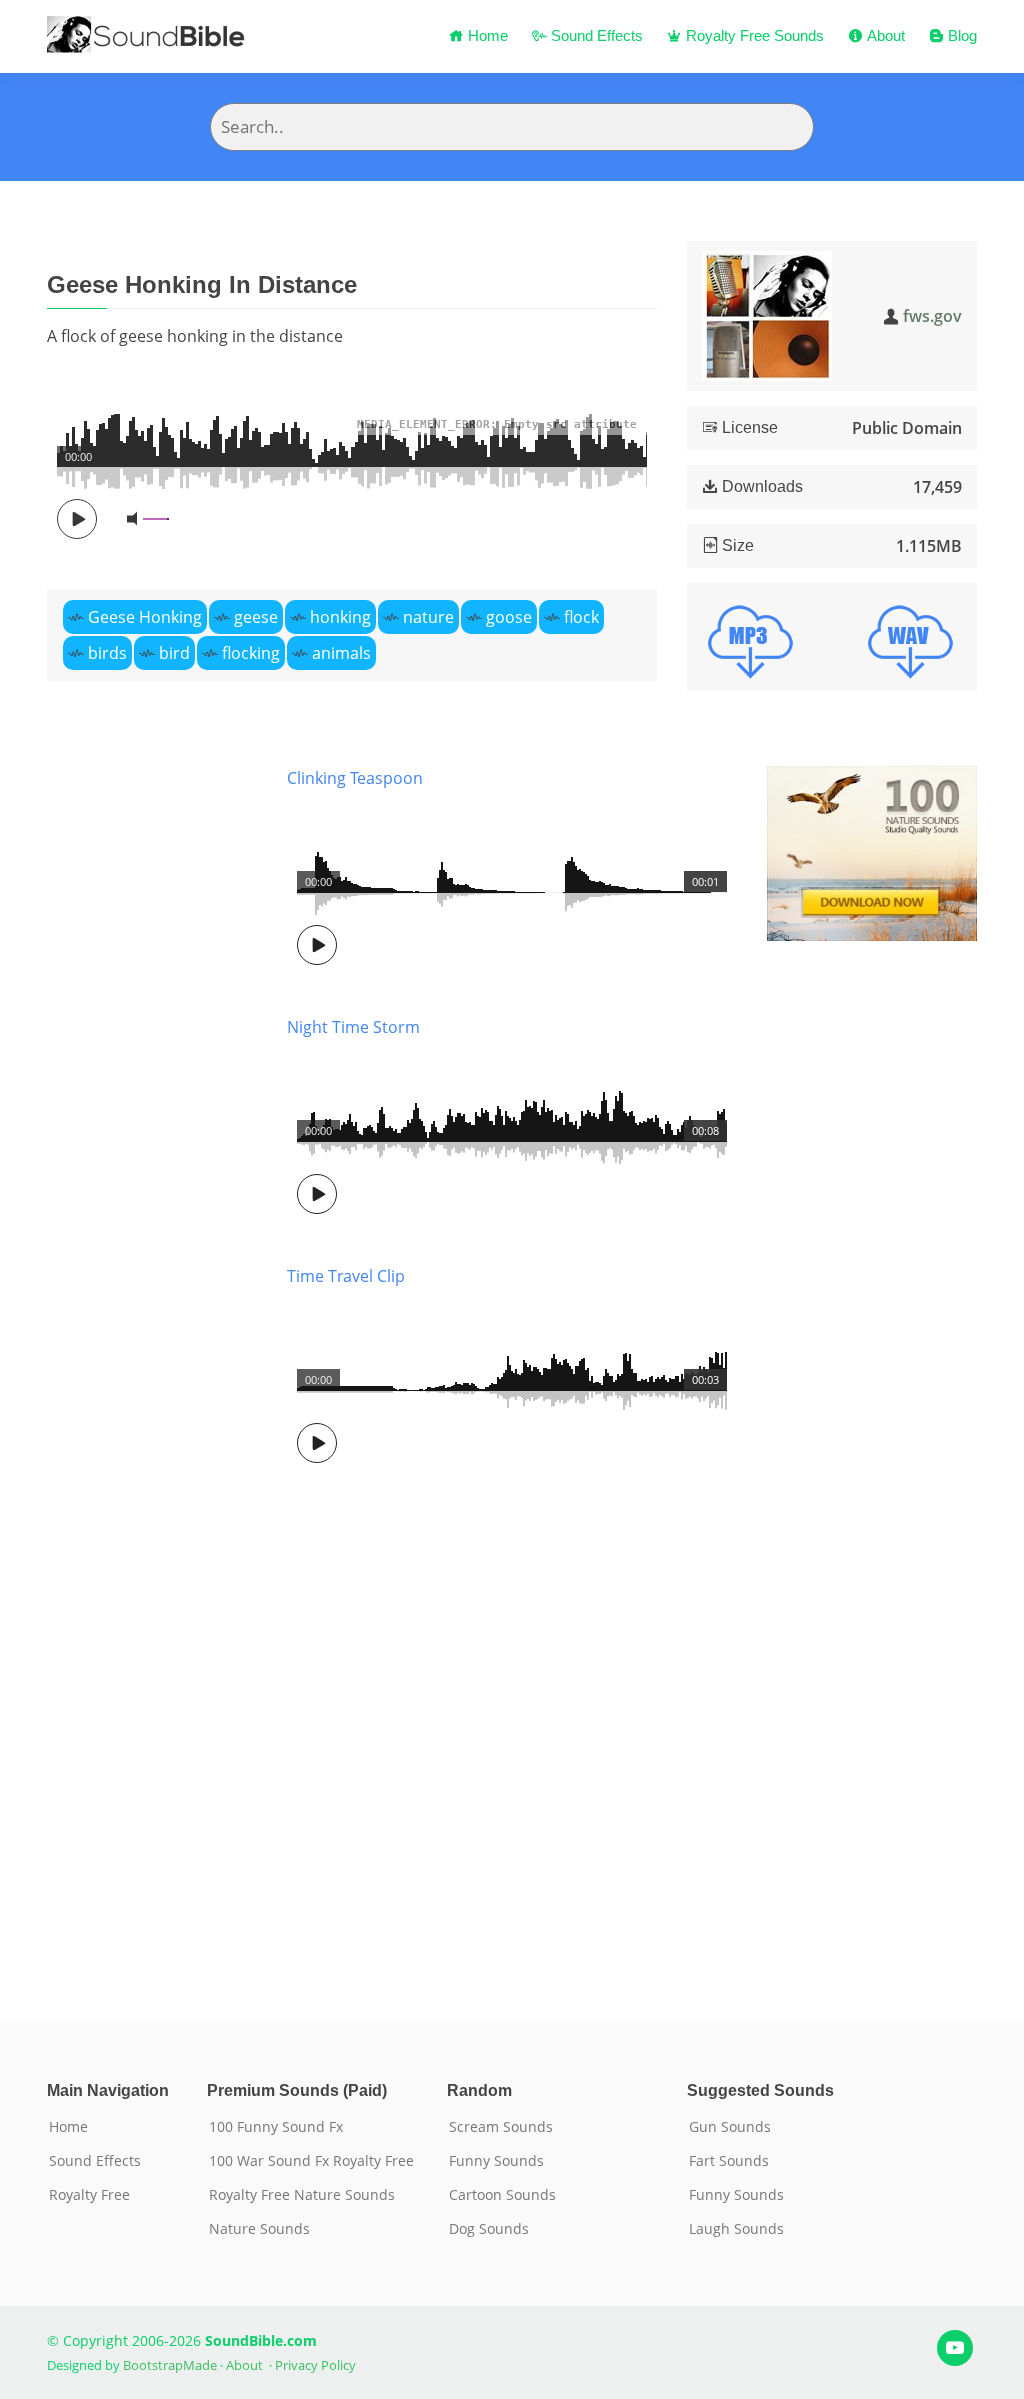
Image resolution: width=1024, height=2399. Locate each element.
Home (486, 35)
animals (341, 653)
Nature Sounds (259, 2229)
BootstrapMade (170, 2365)
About (884, 35)
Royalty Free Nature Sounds (302, 2195)
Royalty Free (89, 2195)
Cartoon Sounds (502, 2195)
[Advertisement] (152, 1363)
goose (509, 617)
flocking (251, 653)
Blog (960, 35)
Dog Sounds (489, 2229)
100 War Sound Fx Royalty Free (311, 2161)
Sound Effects (595, 35)
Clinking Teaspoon (355, 778)
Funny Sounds (496, 2161)
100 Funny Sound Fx (276, 2127)
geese (256, 617)
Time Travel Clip (346, 1276)
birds (107, 653)
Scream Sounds (501, 2127)
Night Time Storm (353, 1027)
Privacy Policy (315, 2365)
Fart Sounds (729, 2161)
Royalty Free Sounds (753, 35)
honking (340, 617)
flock (581, 617)
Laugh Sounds (736, 2229)
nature (428, 617)
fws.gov (932, 316)
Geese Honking (145, 617)
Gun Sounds (730, 2127)
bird (174, 653)
